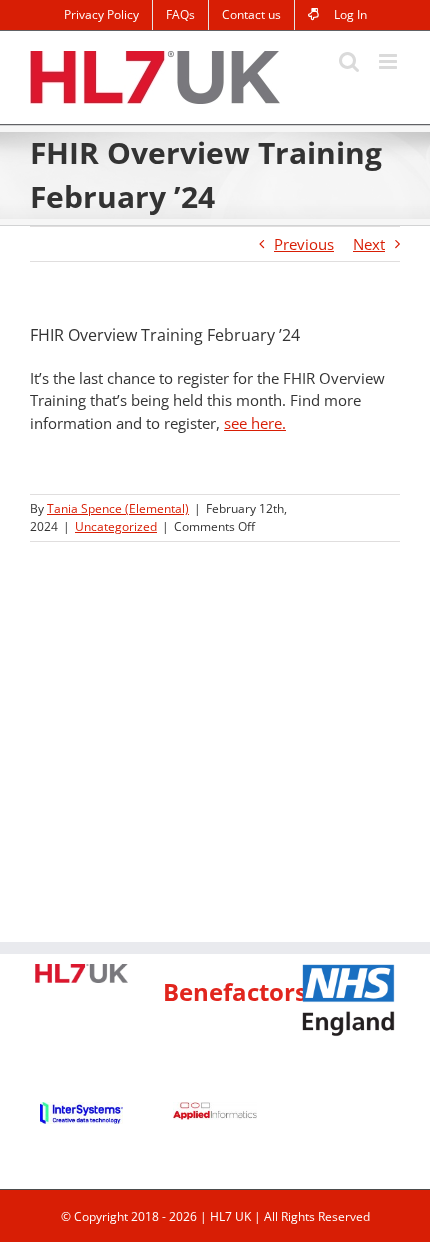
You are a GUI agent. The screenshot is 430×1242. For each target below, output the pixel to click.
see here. (255, 423)
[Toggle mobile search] (349, 61)
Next (369, 244)
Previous (304, 244)
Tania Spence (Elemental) (118, 508)
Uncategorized (116, 526)
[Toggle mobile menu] (389, 61)
